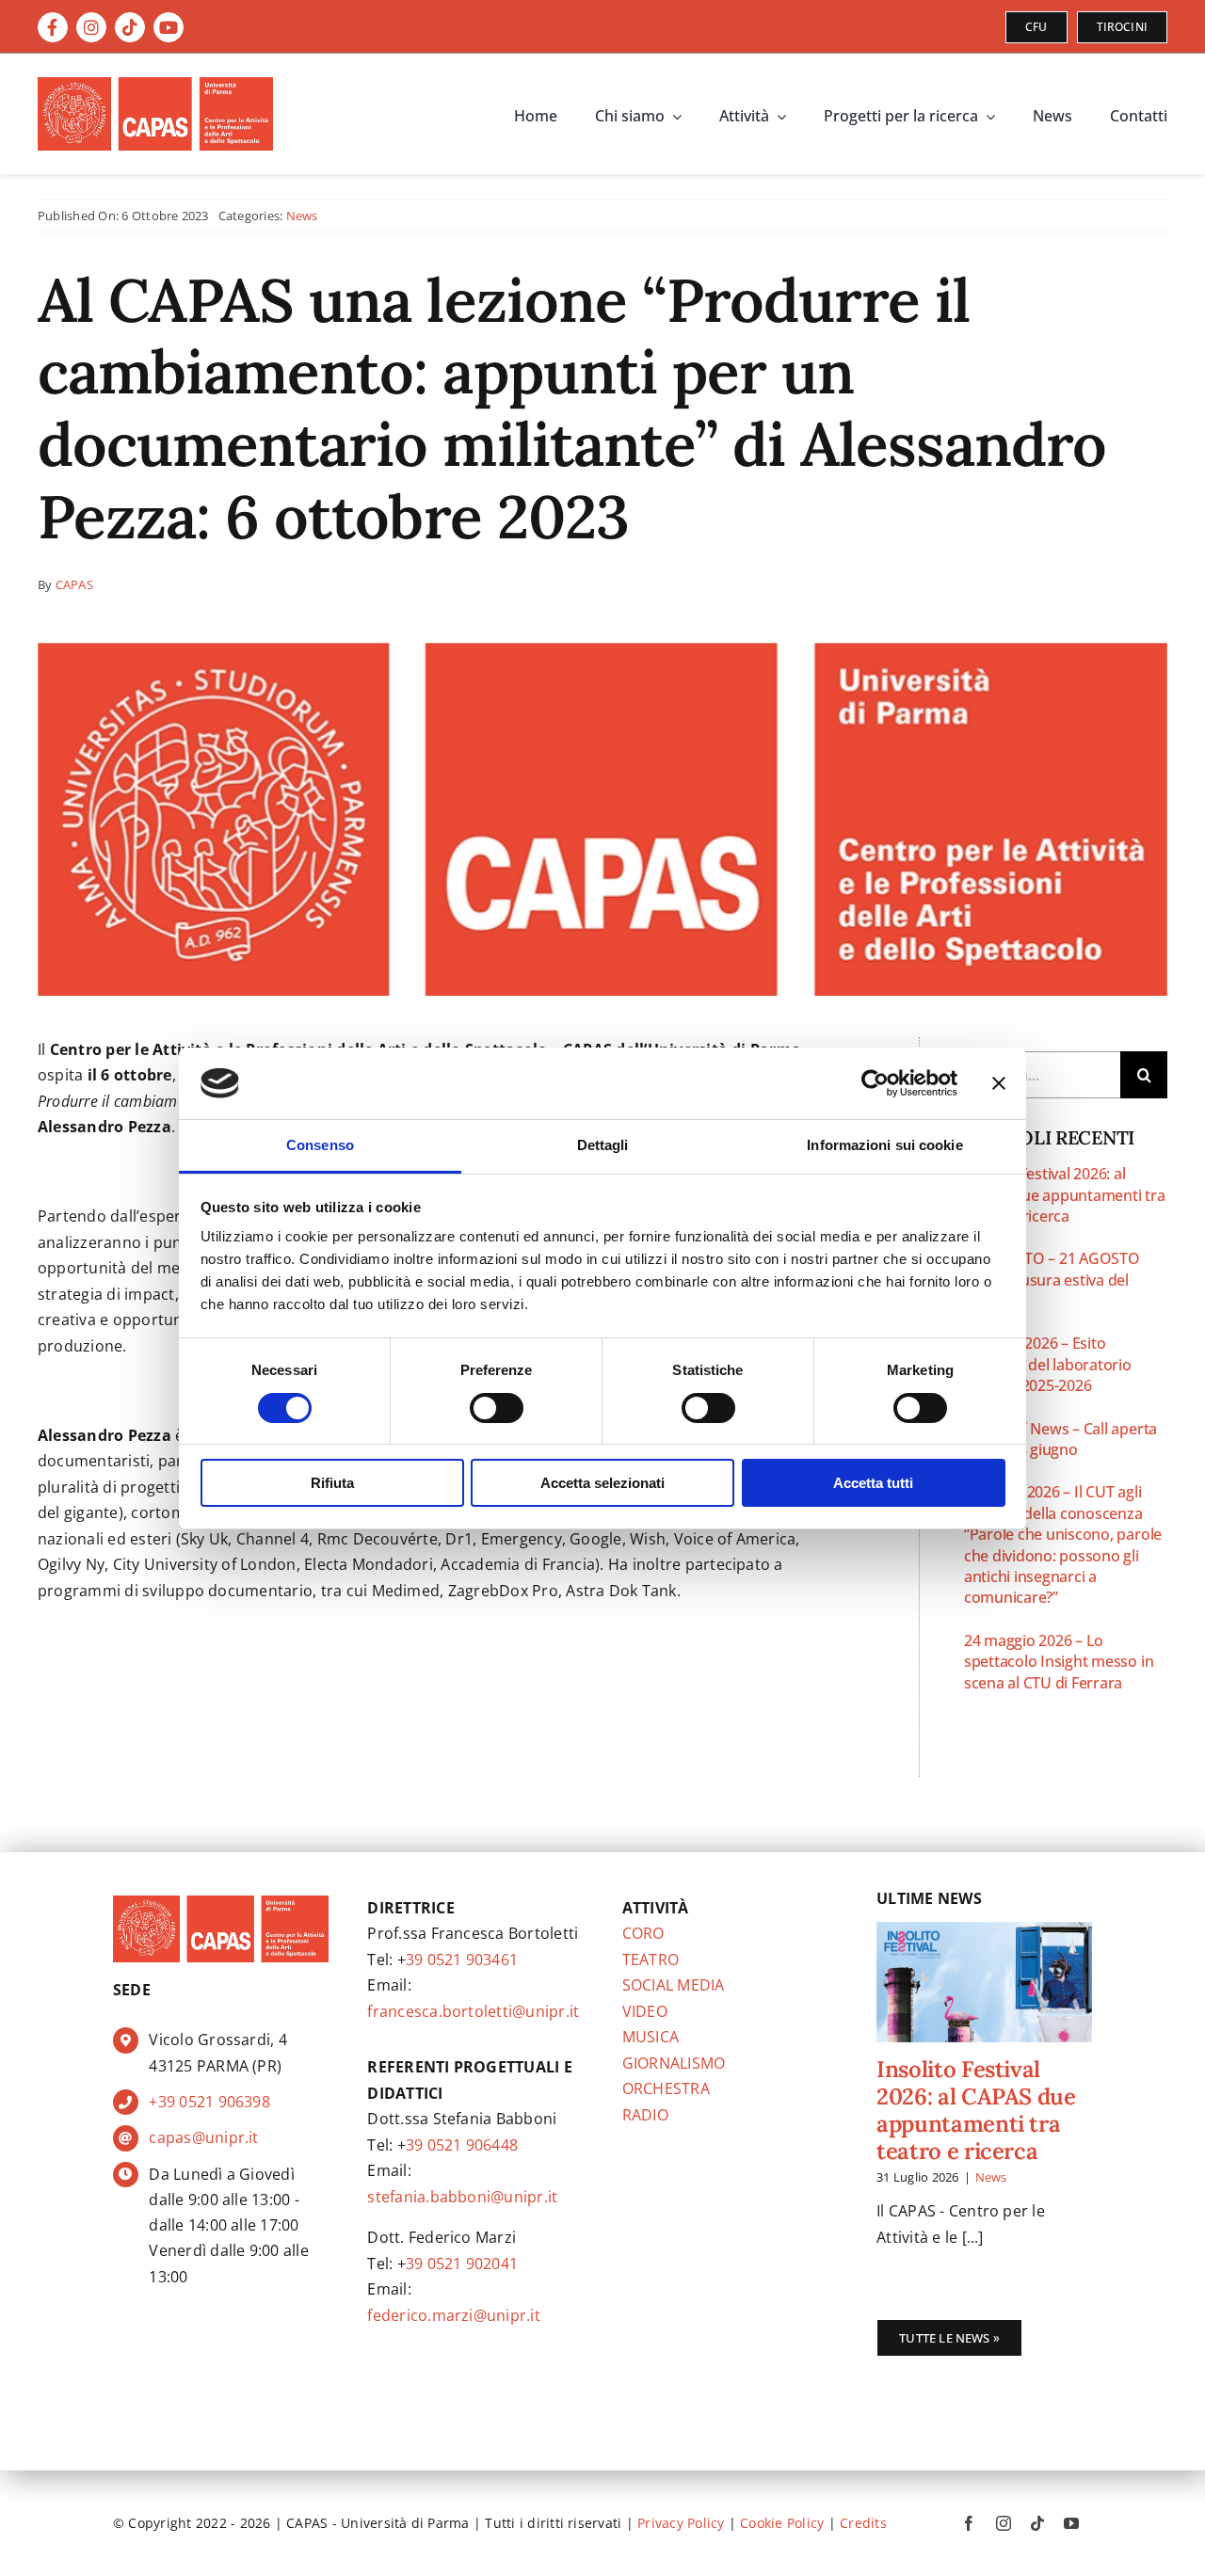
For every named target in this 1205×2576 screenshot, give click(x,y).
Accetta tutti (873, 1483)
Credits (863, 2523)
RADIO (645, 2115)
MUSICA (651, 2037)
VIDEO (645, 2011)
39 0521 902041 (462, 2264)
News (302, 216)
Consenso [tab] (320, 1145)
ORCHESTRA (666, 2088)
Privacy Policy (681, 2523)
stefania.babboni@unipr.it (462, 2197)
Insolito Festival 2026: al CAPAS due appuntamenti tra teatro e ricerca (1065, 1195)
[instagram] (1004, 2523)
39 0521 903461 (462, 1960)
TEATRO (651, 1960)
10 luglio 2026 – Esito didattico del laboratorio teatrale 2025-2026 (1048, 1364)
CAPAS (74, 584)
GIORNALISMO (674, 2063)
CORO (643, 1933)
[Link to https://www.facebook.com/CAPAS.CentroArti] (53, 27)
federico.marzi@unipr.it (454, 2315)
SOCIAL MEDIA (674, 1985)
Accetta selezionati (602, 1483)
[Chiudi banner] (999, 1083)
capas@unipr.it (203, 2137)
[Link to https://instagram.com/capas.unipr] (91, 27)
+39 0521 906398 (209, 2102)
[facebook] (969, 2523)
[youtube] (1071, 2523)
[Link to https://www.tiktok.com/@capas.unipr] (130, 27)
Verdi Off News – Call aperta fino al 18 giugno (1060, 1439)
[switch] (497, 1408)
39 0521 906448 (462, 2145)
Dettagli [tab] (603, 1145)
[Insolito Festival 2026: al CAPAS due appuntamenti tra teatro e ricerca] (984, 1983)
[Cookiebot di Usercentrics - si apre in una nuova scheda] (875, 1083)
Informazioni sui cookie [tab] (884, 1145)
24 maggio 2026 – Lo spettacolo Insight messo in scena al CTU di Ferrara (1059, 1662)
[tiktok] (1037, 2523)
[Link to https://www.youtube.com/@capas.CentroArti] (169, 27)
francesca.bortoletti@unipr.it (473, 2011)
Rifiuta (332, 1483)
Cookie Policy (782, 2523)
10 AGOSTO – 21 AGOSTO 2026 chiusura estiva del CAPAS (1052, 1280)
